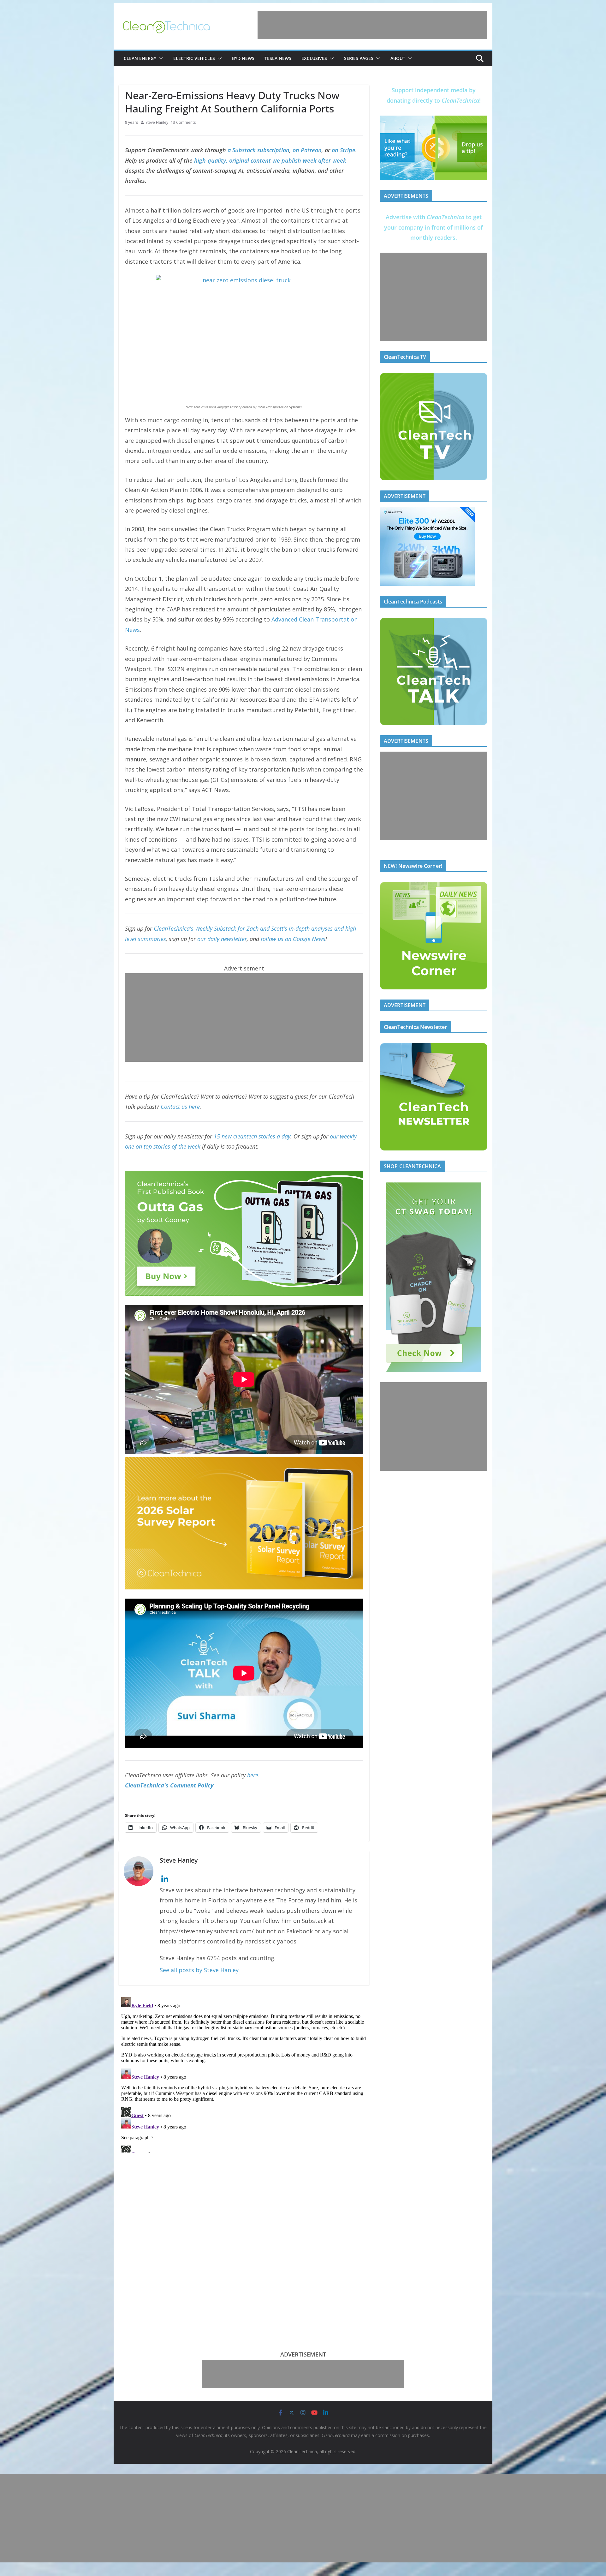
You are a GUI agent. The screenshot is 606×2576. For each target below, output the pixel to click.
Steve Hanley (157, 122)
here (253, 1775)
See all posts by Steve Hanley (199, 1970)
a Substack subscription (258, 150)
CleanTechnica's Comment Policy (169, 1785)
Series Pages (359, 58)
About (398, 58)
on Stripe (344, 150)
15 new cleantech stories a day (252, 1136)
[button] (160, 58)
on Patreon (307, 150)
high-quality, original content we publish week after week (270, 160)
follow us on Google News (293, 939)
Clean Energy (140, 58)
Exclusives (314, 58)
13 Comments (183, 122)
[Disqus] (244, 2074)
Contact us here (180, 1107)
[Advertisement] (372, 25)
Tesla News (278, 58)
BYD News (243, 58)
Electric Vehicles (194, 58)
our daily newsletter (222, 939)
